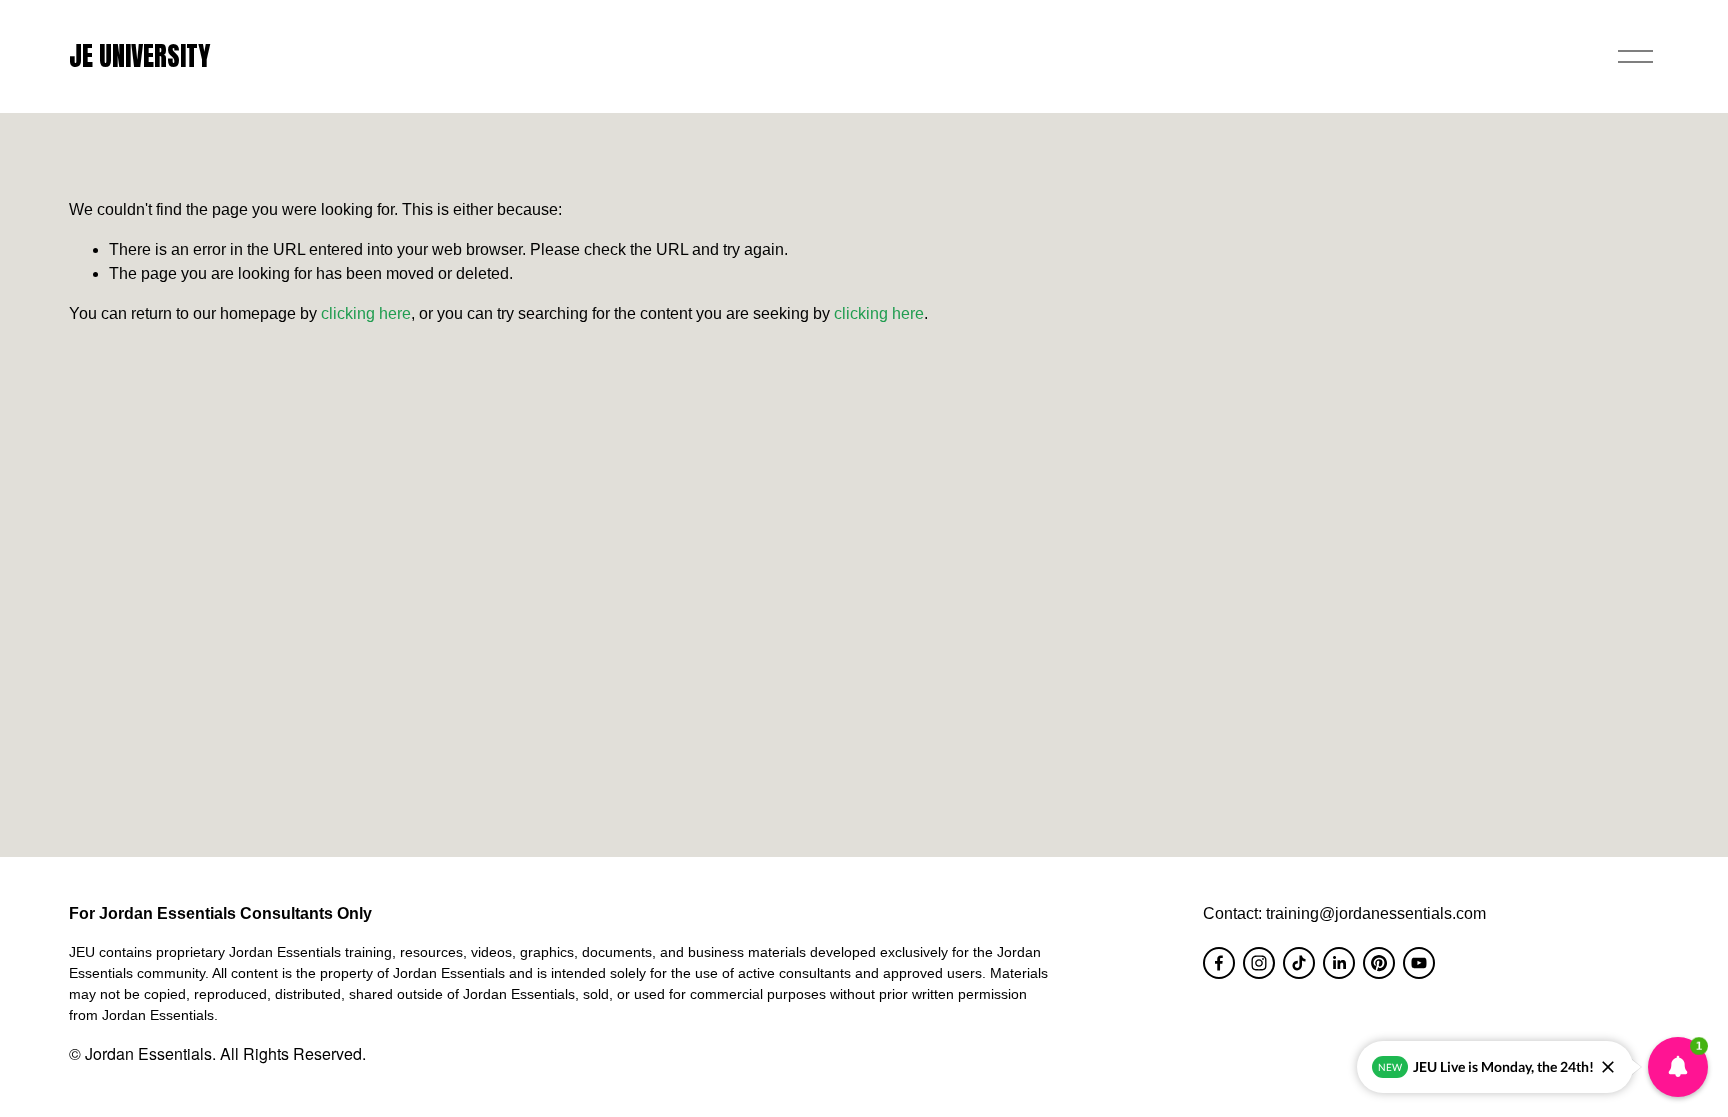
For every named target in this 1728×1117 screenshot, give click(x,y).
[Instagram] (1259, 963)
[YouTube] (1419, 963)
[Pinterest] (1379, 963)
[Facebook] (1219, 963)
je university (139, 56)
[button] (1678, 1067)
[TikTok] (1299, 963)
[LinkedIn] (1339, 963)
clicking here (366, 313)
